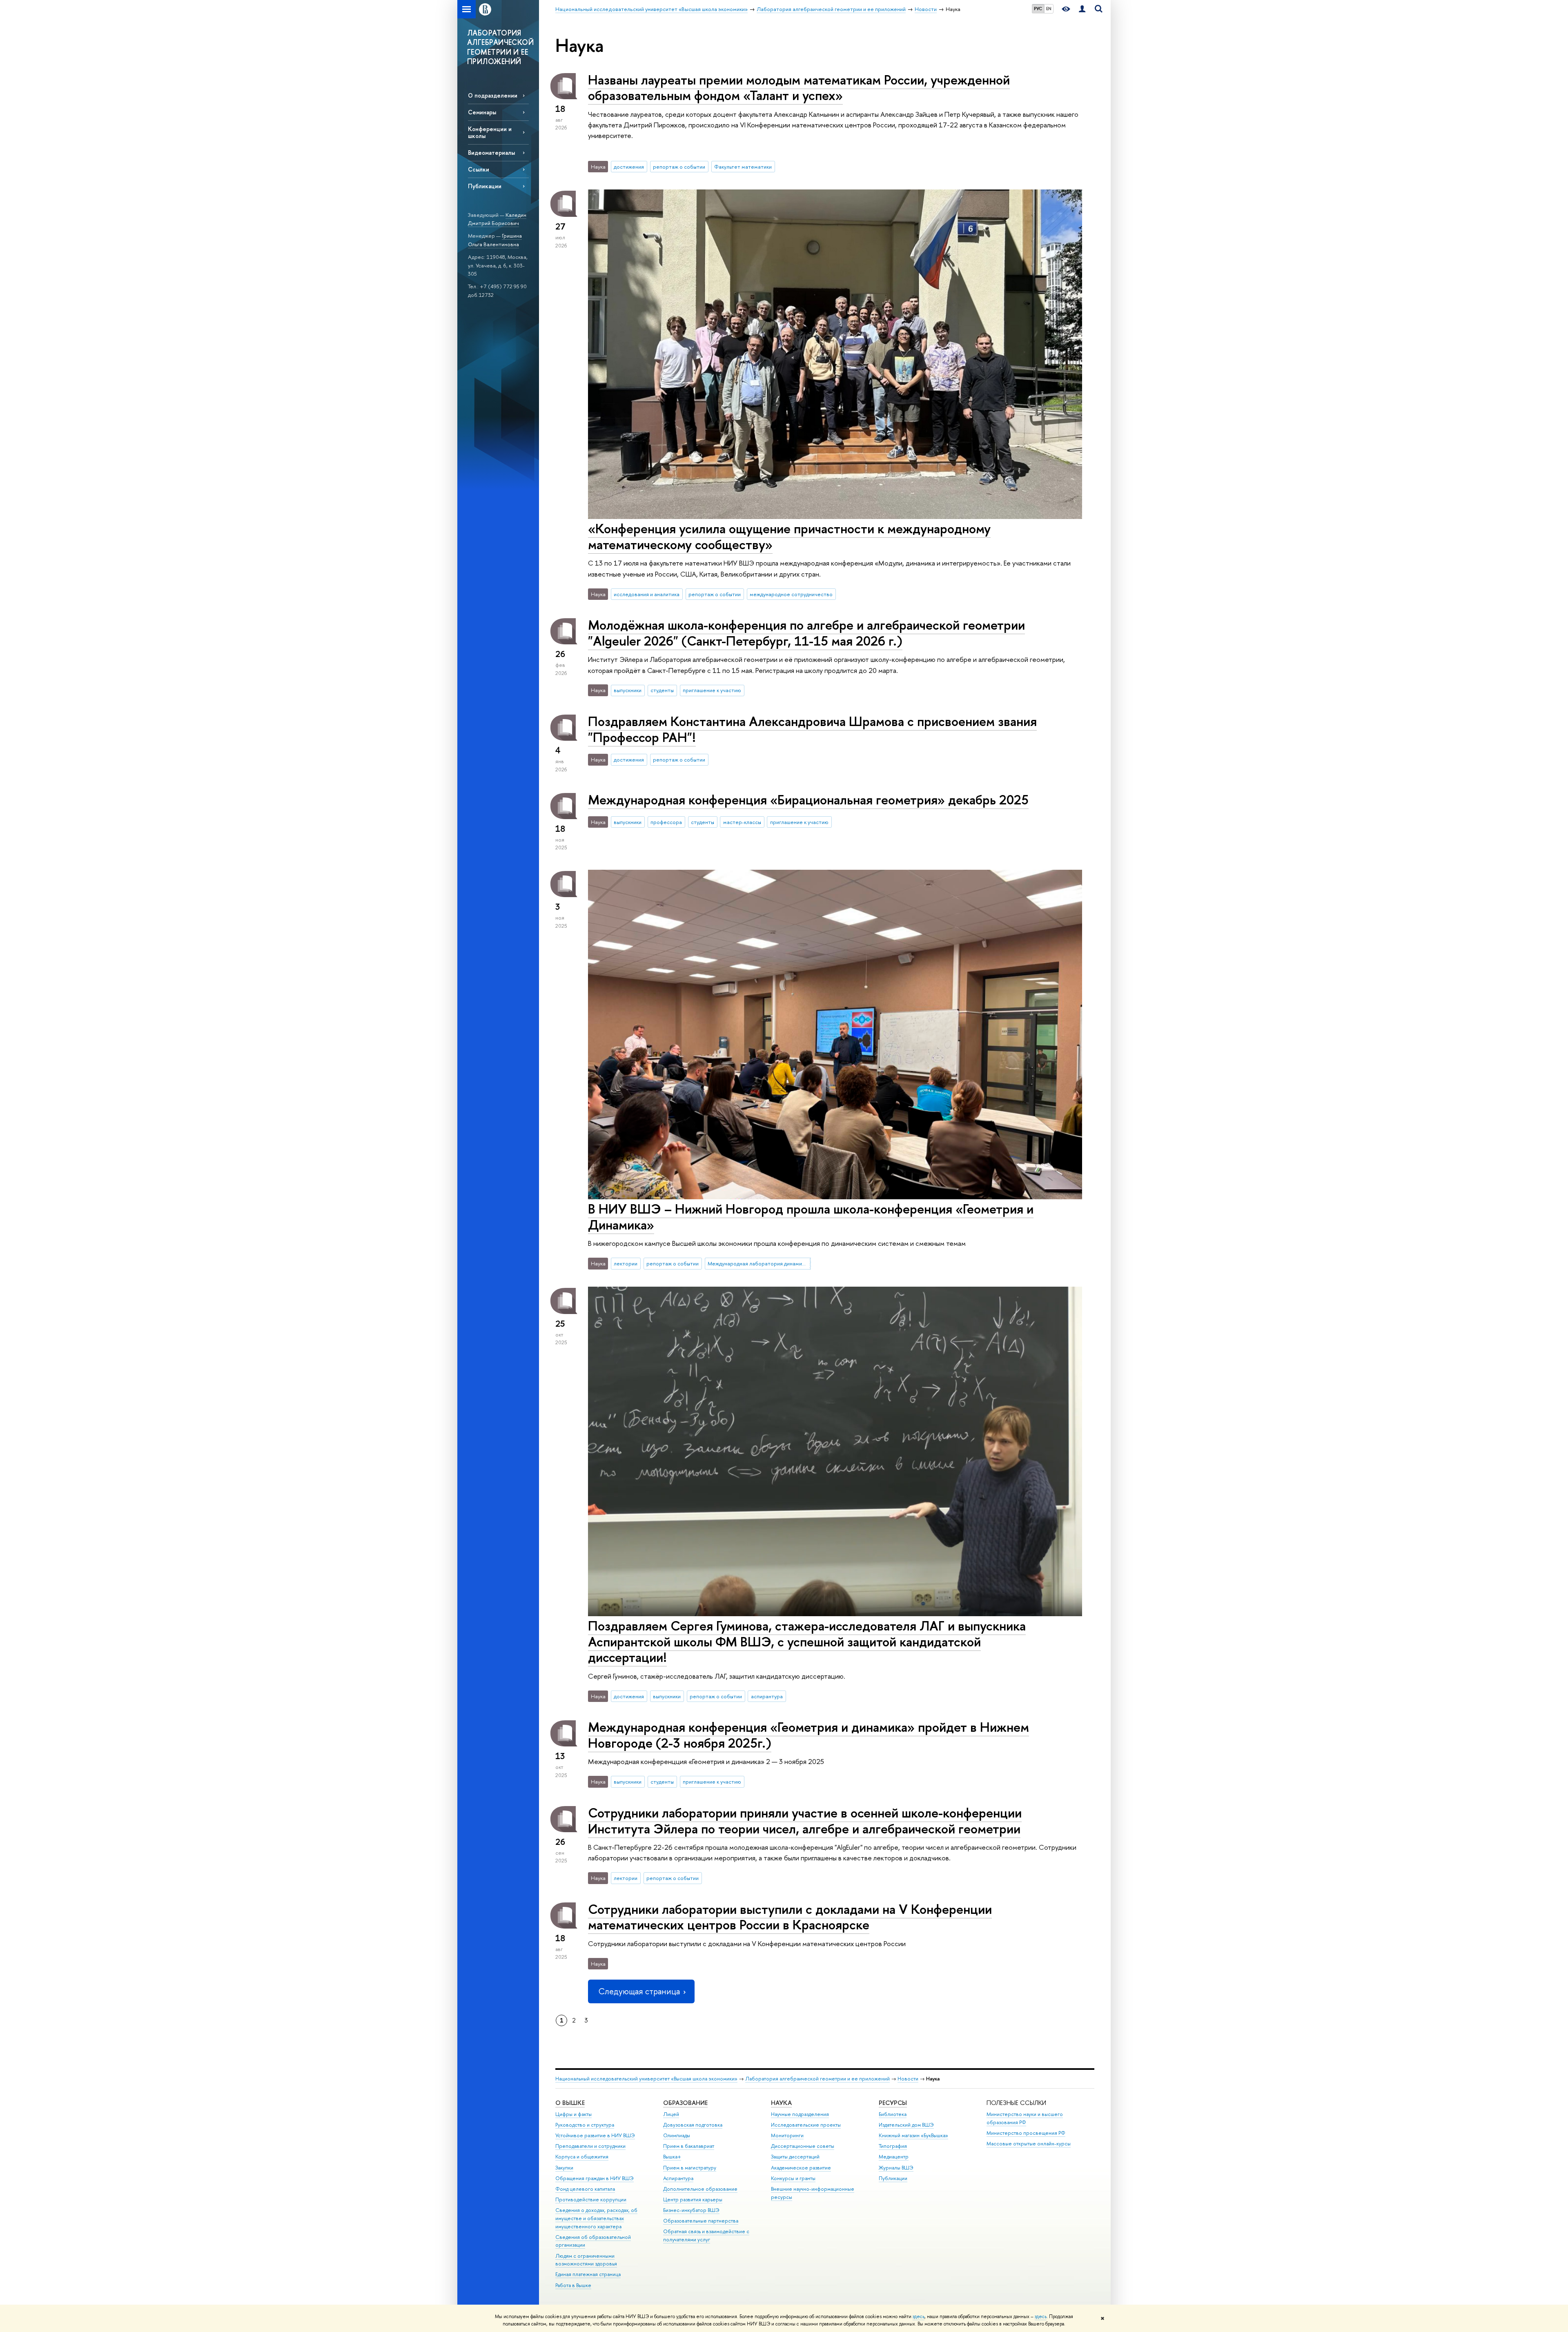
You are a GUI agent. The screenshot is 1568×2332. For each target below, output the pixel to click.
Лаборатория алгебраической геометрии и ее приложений (817, 2079)
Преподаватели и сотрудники (590, 2146)
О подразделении (493, 95)
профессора (666, 822)
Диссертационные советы (803, 2146)
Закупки (564, 2168)
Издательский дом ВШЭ (906, 2125)
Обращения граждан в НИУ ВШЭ (595, 2178)
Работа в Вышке (573, 2285)
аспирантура (767, 1696)
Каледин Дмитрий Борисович (497, 219)
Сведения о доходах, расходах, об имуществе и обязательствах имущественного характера (596, 2218)
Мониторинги (787, 2135)
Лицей (671, 2114)
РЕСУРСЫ (893, 2103)
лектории (626, 1263)
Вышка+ (672, 2157)
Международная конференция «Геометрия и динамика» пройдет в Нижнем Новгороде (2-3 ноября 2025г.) (808, 1735)
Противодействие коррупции (591, 2199)
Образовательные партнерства (701, 2221)
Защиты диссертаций (795, 2157)
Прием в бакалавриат (689, 2146)
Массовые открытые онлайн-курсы (1029, 2144)
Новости (908, 2079)
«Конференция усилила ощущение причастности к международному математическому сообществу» (789, 536)
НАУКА (781, 2103)
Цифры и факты (574, 2114)
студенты (662, 690)
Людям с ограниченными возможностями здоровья (586, 2260)
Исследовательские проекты (806, 2125)
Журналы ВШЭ (896, 2168)
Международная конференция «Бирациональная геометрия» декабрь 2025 (808, 800)
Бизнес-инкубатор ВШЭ (691, 2210)
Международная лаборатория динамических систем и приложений (759, 1263)
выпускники (628, 690)
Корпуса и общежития (582, 2157)
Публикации (485, 186)
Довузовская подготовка (693, 2125)
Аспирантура (678, 2178)
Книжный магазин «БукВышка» (913, 2135)
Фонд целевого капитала (585, 2189)
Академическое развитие (801, 2168)
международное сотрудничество (791, 594)
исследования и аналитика (647, 594)
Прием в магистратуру (690, 2168)
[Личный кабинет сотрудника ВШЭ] (1082, 9)
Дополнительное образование (700, 2189)
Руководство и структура (585, 2125)
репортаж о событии (679, 167)
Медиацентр (894, 2157)
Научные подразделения (800, 2114)
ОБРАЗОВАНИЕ (685, 2103)
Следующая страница (639, 1991)
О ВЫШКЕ (570, 2103)
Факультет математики (743, 167)
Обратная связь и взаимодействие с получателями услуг (706, 2235)
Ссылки (479, 169)
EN (1049, 9)
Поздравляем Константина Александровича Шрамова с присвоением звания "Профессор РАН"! (812, 729)
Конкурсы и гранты (793, 2178)
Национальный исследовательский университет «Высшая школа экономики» (646, 2079)
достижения (629, 167)
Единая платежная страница (588, 2274)
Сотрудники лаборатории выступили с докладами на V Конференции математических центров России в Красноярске (790, 1917)
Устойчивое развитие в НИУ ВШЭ (595, 2135)
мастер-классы (742, 822)
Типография (893, 2146)
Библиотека (893, 2114)
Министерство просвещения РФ (1026, 2133)
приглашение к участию (712, 690)
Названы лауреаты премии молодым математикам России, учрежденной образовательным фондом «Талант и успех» (799, 88)
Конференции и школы (490, 132)
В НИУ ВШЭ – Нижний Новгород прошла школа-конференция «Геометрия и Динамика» (811, 1217)
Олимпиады (677, 2135)
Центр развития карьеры (693, 2199)
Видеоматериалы (491, 153)
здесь (919, 2316)
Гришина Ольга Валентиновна (495, 240)
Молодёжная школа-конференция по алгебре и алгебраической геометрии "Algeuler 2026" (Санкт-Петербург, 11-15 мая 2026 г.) (806, 633)
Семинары (482, 112)
